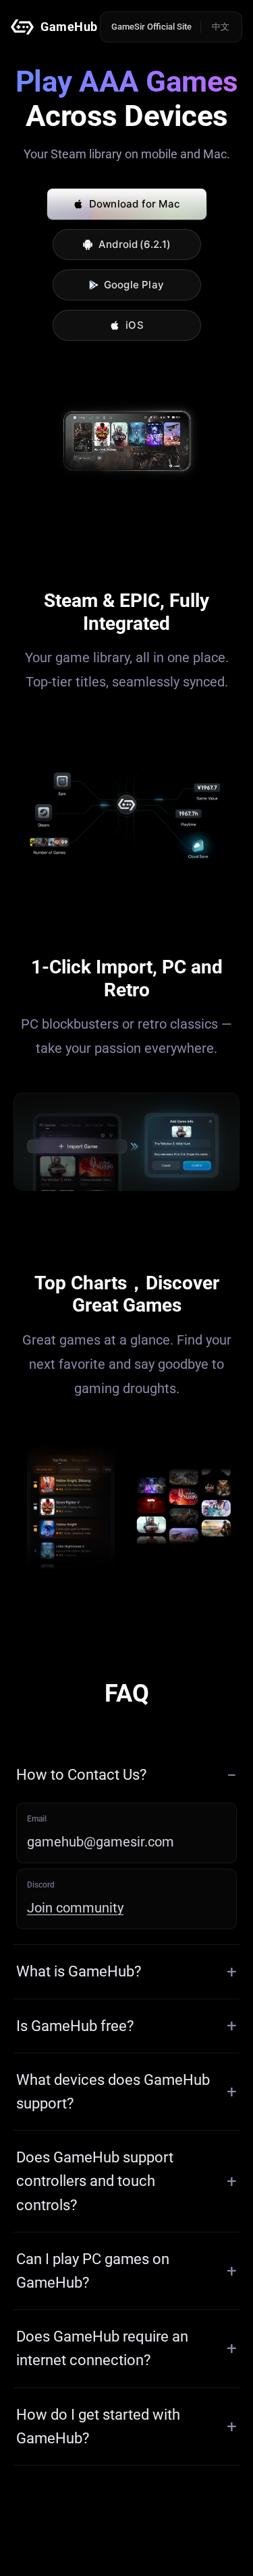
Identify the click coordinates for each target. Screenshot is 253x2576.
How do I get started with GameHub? (98, 2426)
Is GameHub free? (75, 2026)
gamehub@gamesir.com (101, 1842)
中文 (221, 27)
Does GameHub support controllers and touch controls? (95, 2181)
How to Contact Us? (81, 1775)
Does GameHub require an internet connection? (102, 2348)
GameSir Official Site (151, 27)
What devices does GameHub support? (113, 2092)
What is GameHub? (79, 1971)
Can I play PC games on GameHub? (93, 2271)
